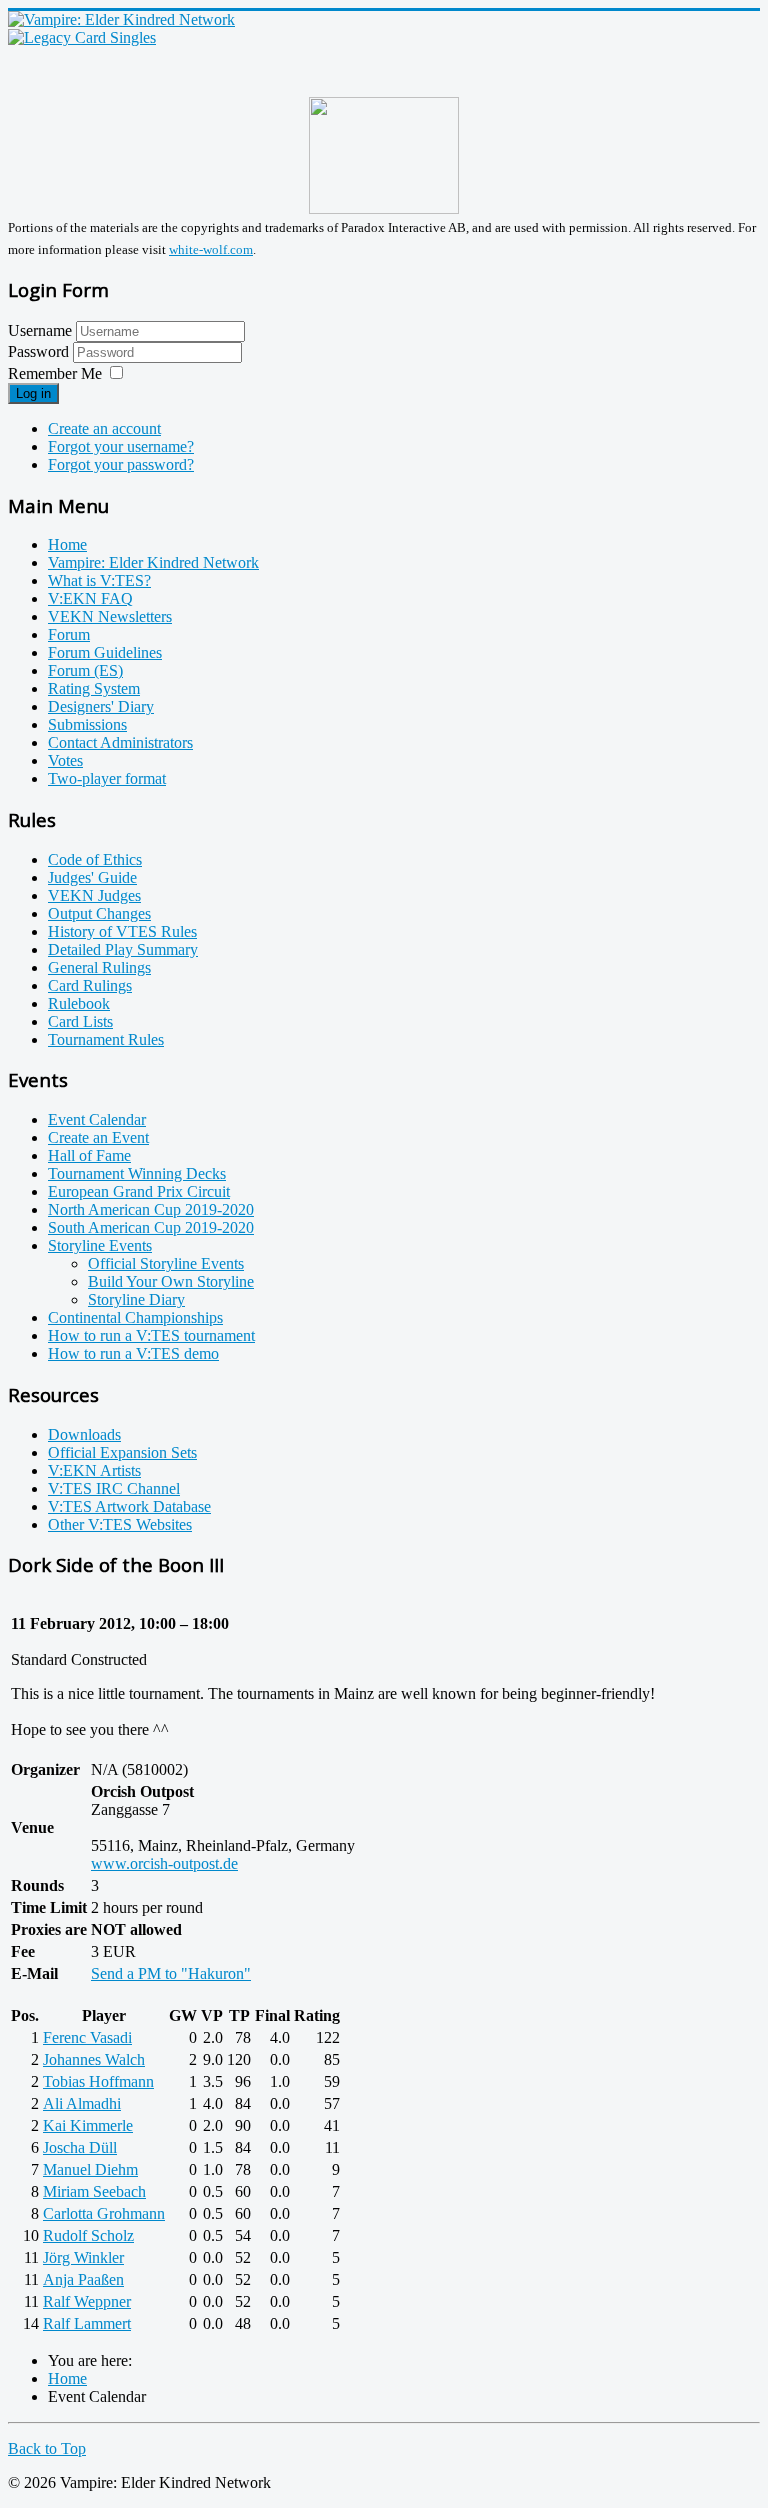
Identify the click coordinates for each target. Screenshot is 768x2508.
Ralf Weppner (87, 2301)
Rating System (94, 688)
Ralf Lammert (87, 2323)
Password (40, 351)
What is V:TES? (99, 580)
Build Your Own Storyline (171, 1281)
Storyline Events (100, 1245)
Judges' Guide (92, 877)
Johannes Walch (94, 2059)
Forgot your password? (121, 464)
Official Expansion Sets (122, 1452)
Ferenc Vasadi (87, 2037)
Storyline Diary (136, 1299)
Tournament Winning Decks (137, 1173)
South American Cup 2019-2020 (151, 1227)
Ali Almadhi (82, 2103)
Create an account (104, 428)
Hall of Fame (89, 1155)
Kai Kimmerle (88, 2125)
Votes (65, 760)
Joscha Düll (80, 2147)
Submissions (87, 724)
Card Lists (80, 1021)
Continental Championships (135, 1317)
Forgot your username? (121, 446)
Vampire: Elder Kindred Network (153, 562)
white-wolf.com (211, 249)
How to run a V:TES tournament (151, 1335)
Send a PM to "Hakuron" (171, 1973)
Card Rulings (90, 985)
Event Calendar (97, 1119)
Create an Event (98, 1137)
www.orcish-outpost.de (164, 1863)
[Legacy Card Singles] (82, 37)
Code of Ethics (95, 859)
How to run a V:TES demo (133, 1353)
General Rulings (99, 967)
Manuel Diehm (90, 2169)
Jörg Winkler (83, 2257)
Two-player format (107, 778)
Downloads (84, 1434)
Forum (69, 634)
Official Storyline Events (166, 1263)
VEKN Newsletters (110, 616)
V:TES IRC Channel (114, 1488)
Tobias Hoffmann (98, 2081)
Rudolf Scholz (88, 2235)
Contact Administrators (120, 742)
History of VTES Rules (122, 931)
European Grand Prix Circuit (139, 1191)
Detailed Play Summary (123, 949)
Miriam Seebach (94, 2191)
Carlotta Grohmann (104, 2213)
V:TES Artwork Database (129, 1506)
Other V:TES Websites (120, 1524)
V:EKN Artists (94, 1470)
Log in (33, 393)
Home (67, 544)
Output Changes (99, 913)
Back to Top (47, 2448)
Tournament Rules (106, 1039)
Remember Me (55, 373)
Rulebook (79, 1003)
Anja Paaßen (83, 2279)
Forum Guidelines (105, 652)
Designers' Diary (101, 706)
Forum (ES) (85, 670)
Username (40, 330)
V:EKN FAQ (90, 598)
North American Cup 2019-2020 (151, 1209)
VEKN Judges (94, 895)
